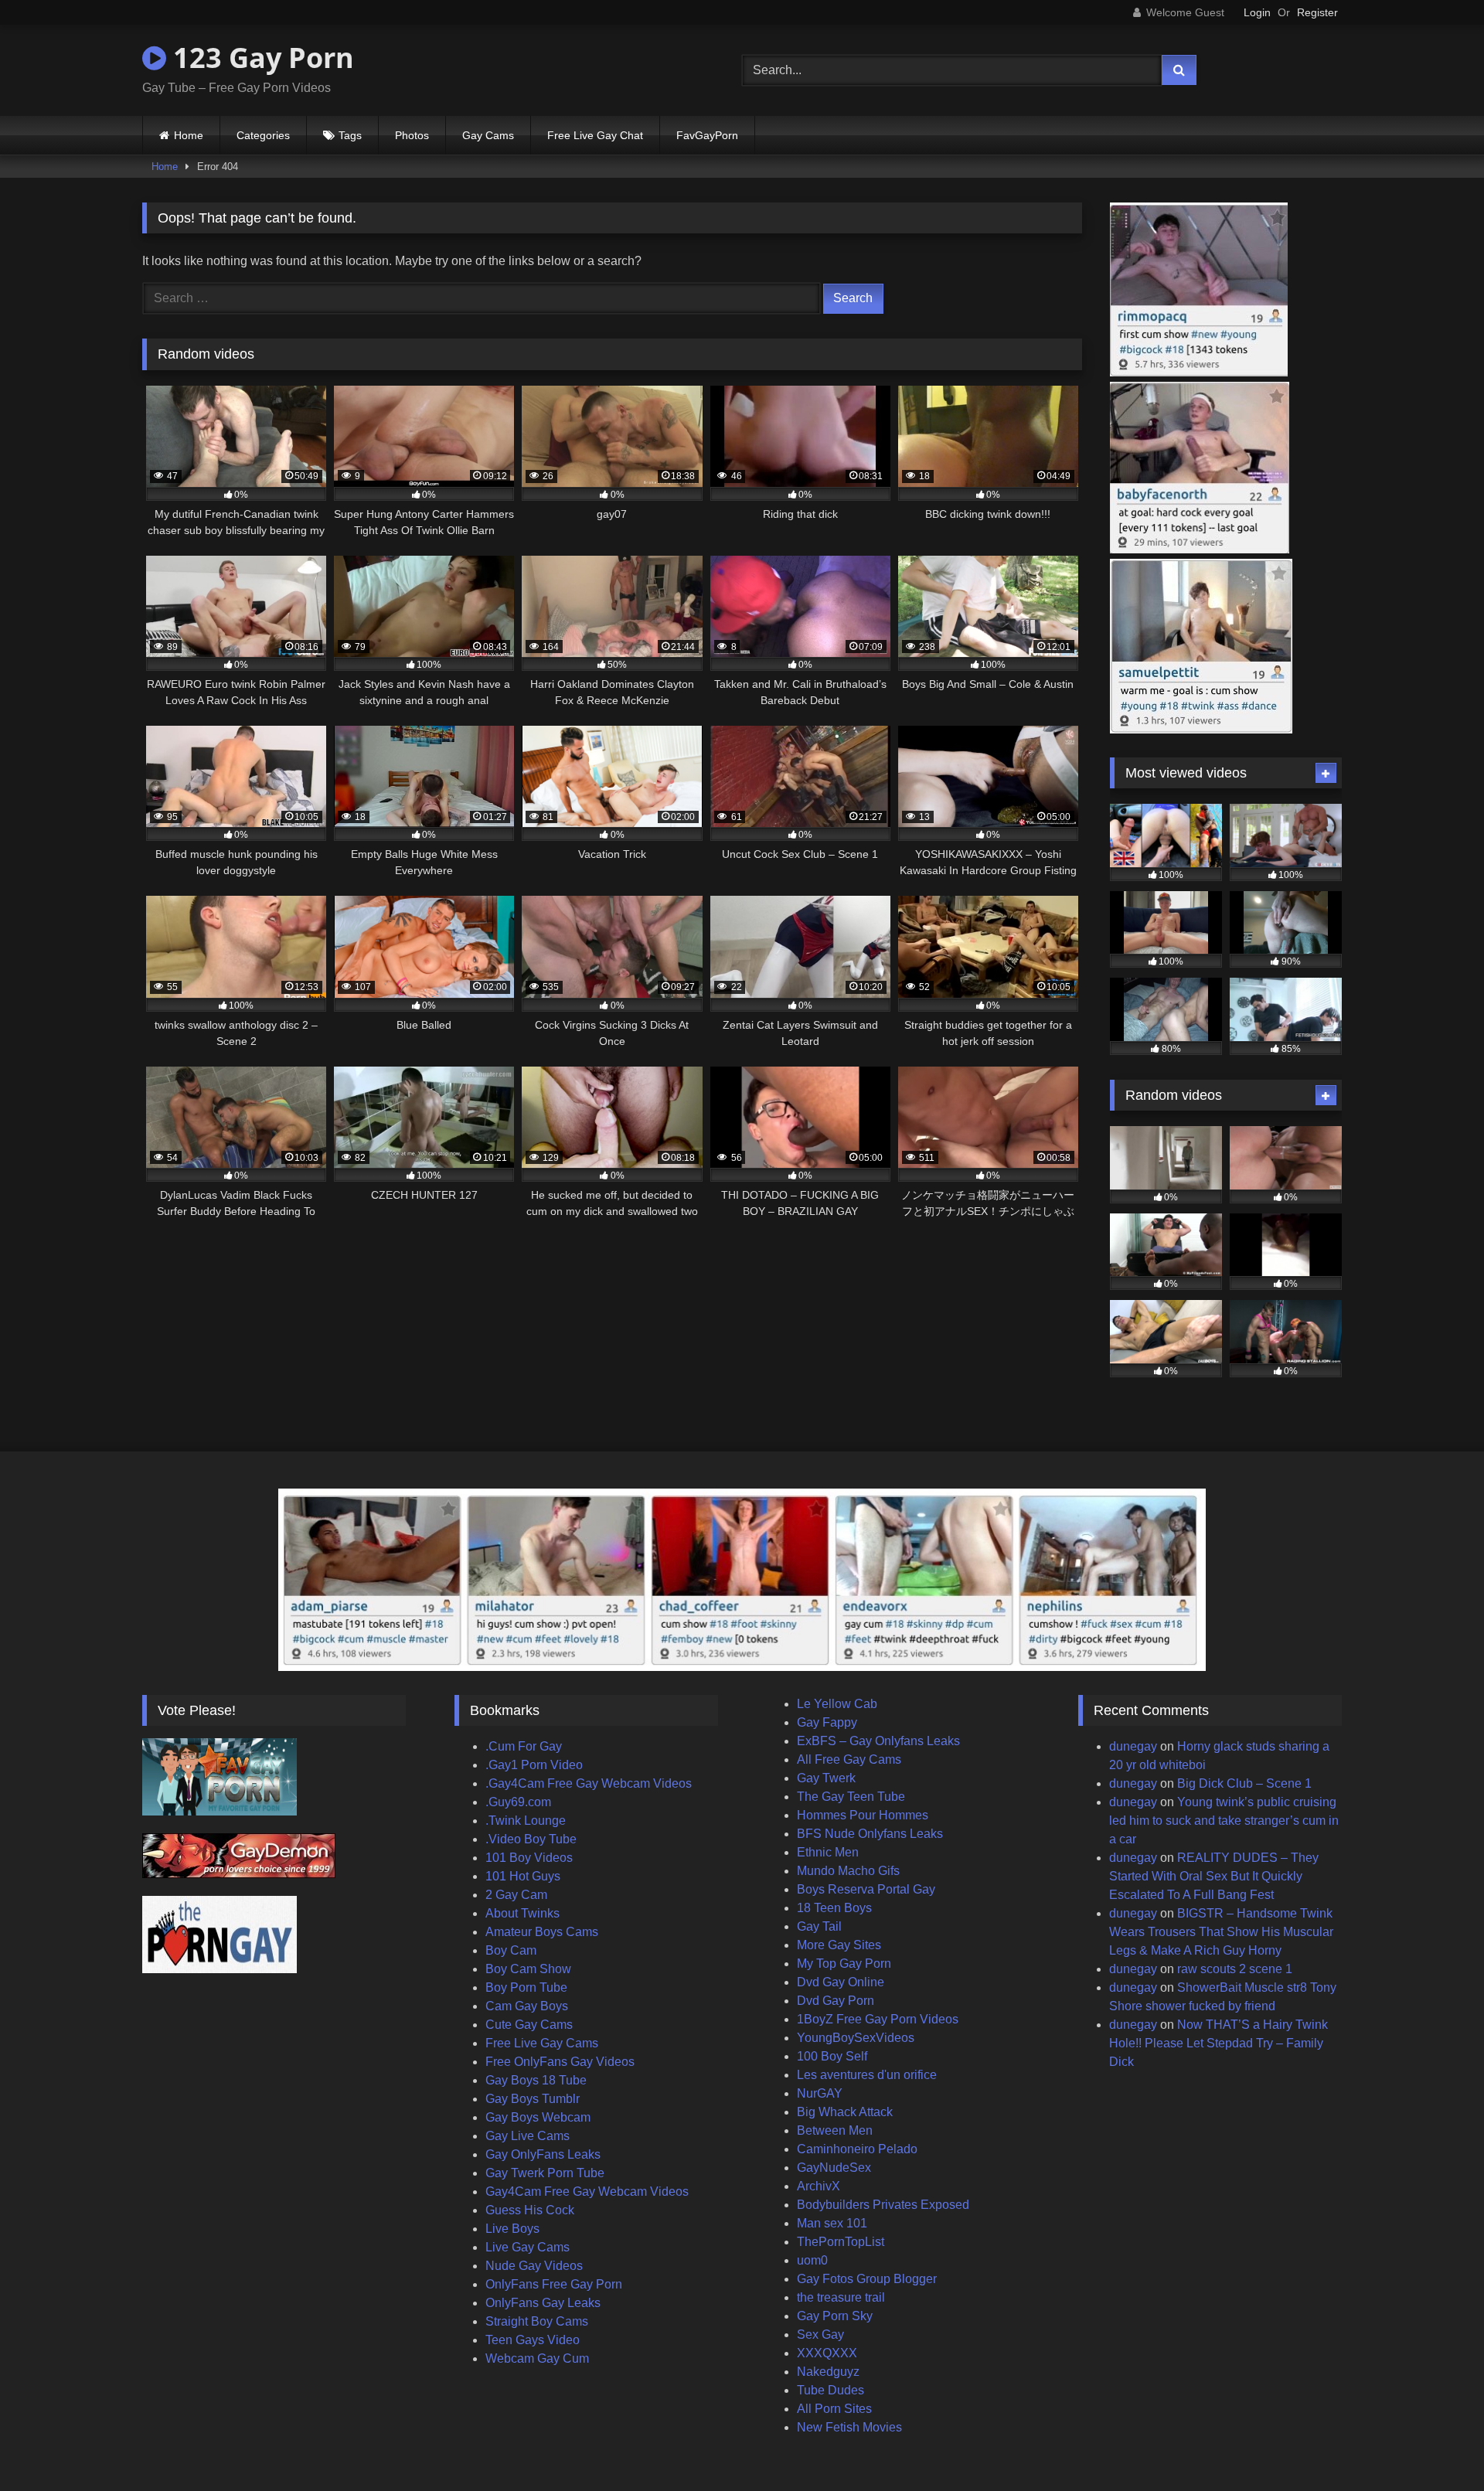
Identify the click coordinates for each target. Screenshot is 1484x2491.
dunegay (1133, 1746)
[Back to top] (1436, 2445)
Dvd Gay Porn (836, 2001)
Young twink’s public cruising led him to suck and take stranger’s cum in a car (1224, 1821)
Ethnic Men (828, 1852)
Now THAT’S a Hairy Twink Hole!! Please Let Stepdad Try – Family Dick (1219, 2043)
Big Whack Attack (845, 2112)
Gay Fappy (827, 1722)
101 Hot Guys (523, 1876)
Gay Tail (819, 1926)
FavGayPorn (707, 135)
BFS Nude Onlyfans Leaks (870, 1834)
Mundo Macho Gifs (848, 1871)
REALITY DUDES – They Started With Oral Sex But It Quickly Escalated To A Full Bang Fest (1214, 1876)
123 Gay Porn (260, 58)
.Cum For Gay (524, 1746)
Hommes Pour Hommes (863, 1815)
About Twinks (522, 1913)
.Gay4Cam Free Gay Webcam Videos (589, 1783)
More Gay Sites (839, 1945)
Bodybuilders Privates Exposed (883, 2205)
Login (1257, 12)
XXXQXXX (827, 2353)
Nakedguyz (828, 2372)
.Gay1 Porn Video (534, 1765)
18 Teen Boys (834, 1908)
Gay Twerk (826, 1778)
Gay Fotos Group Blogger (867, 2279)
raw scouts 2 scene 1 (1235, 1969)
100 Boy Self (832, 2056)
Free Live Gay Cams (542, 2043)
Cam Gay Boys (527, 2006)
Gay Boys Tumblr (533, 2099)
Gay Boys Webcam (538, 2117)
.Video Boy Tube (531, 1839)
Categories (263, 135)
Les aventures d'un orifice (867, 2075)
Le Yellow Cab (837, 1704)
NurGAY (820, 2093)
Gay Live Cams (528, 2136)
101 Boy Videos (529, 1858)
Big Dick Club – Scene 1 (1244, 1783)
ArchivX (819, 2186)
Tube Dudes (830, 2390)
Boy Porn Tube (526, 1987)
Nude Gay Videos (534, 2266)
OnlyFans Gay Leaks (543, 2303)
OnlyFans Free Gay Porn (554, 2284)
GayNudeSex (834, 2168)
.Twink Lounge (526, 1821)
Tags (350, 135)
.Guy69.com (518, 1802)
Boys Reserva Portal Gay (866, 1889)
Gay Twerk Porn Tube (545, 2173)
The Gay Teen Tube (851, 1797)
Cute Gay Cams (529, 2025)
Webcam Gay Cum (537, 2358)
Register (1317, 12)
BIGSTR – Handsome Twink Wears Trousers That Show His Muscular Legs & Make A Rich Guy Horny (1221, 1932)
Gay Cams (488, 135)
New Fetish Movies (849, 2427)
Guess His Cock (530, 2210)
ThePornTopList (841, 2242)
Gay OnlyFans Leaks (543, 2154)
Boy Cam (511, 1950)
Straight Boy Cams (537, 2321)
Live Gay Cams (528, 2247)
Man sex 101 (832, 2223)
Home (189, 135)
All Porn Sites (834, 2409)
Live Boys (512, 2229)
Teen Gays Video (533, 2340)
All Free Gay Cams (849, 1759)
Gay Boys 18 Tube (536, 2080)
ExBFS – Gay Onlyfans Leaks (878, 1741)
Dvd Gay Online (841, 1982)
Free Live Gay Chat (595, 135)
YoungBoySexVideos (856, 2038)
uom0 (812, 2260)
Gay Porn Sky (835, 2316)
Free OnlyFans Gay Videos (560, 2062)
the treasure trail (841, 2297)
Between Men (835, 2130)
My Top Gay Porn (844, 1964)
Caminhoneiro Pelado (857, 2149)
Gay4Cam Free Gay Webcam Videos (587, 2192)
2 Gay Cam (516, 1895)
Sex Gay (820, 2334)
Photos (412, 135)
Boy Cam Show (528, 1969)
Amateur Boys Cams (542, 1932)
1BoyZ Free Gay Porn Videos (878, 2019)
